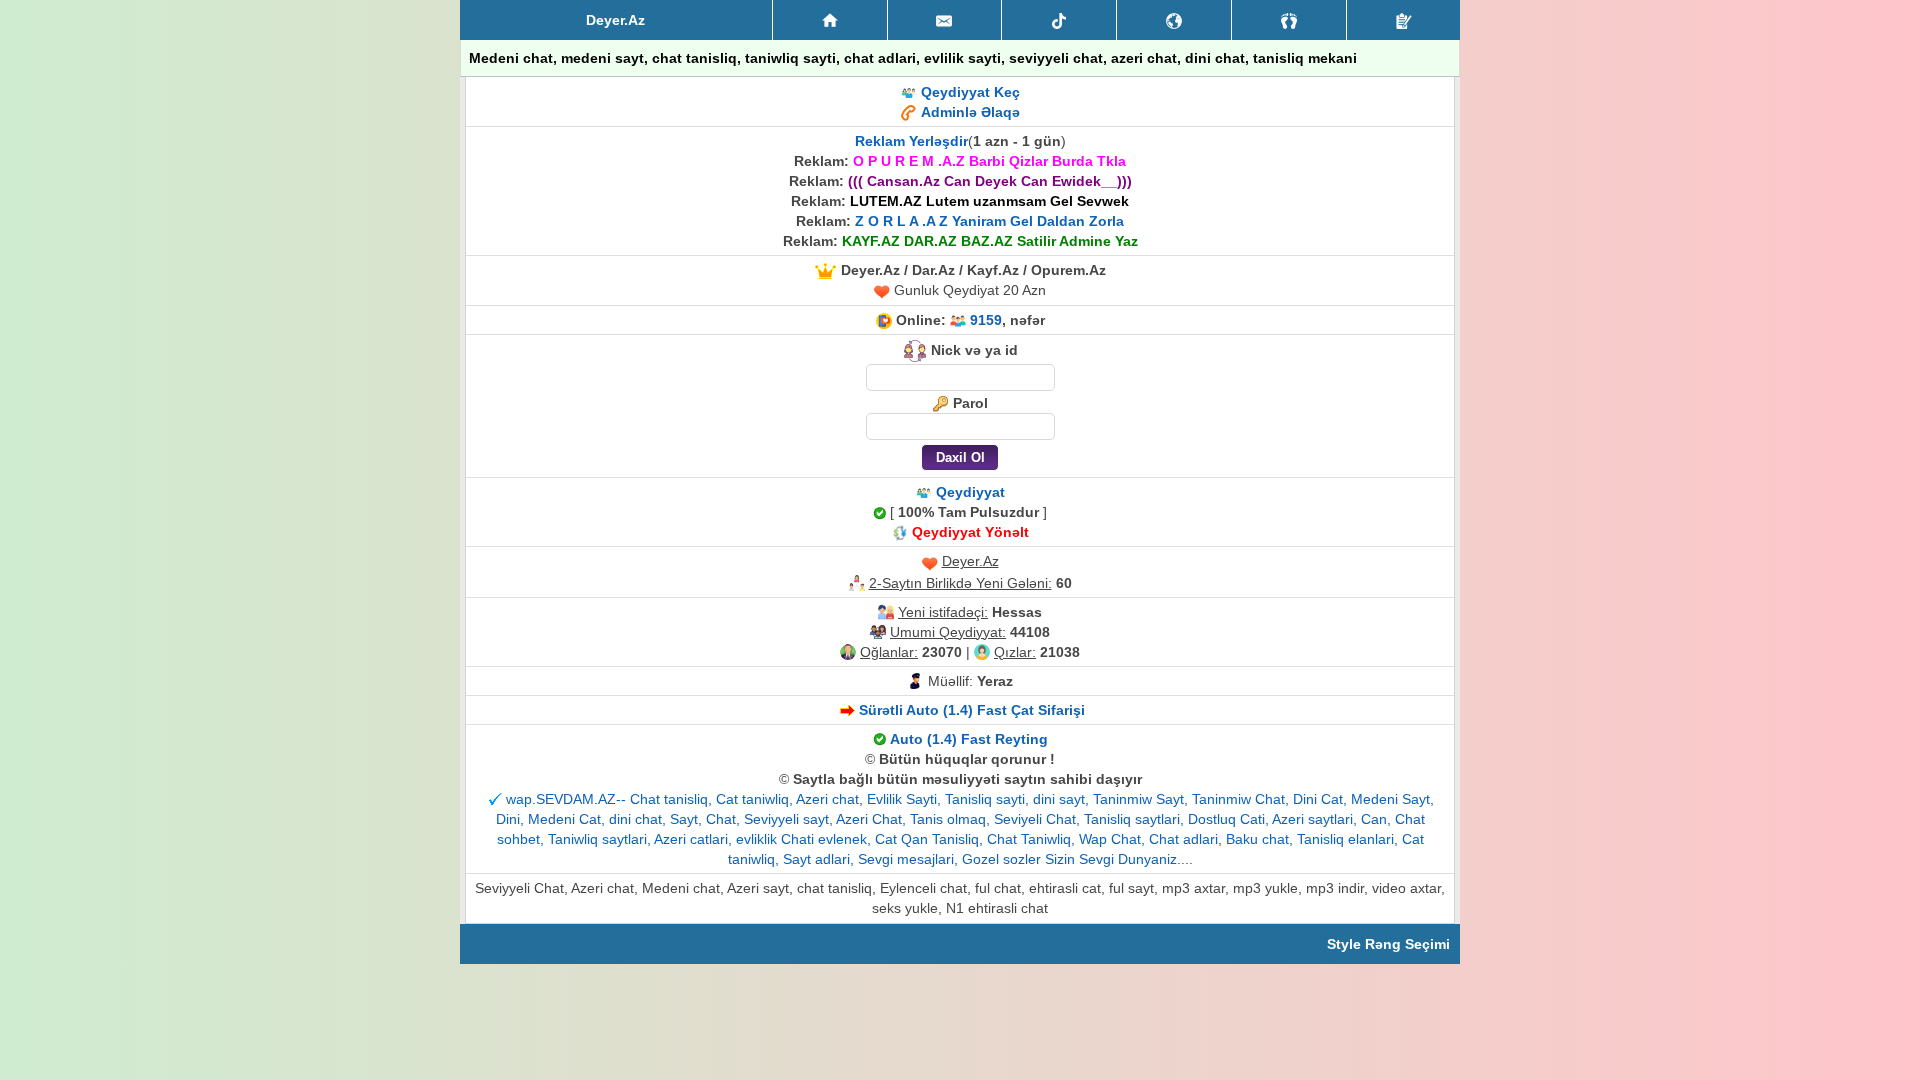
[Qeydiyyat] (1403, 20)
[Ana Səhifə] (830, 20)
